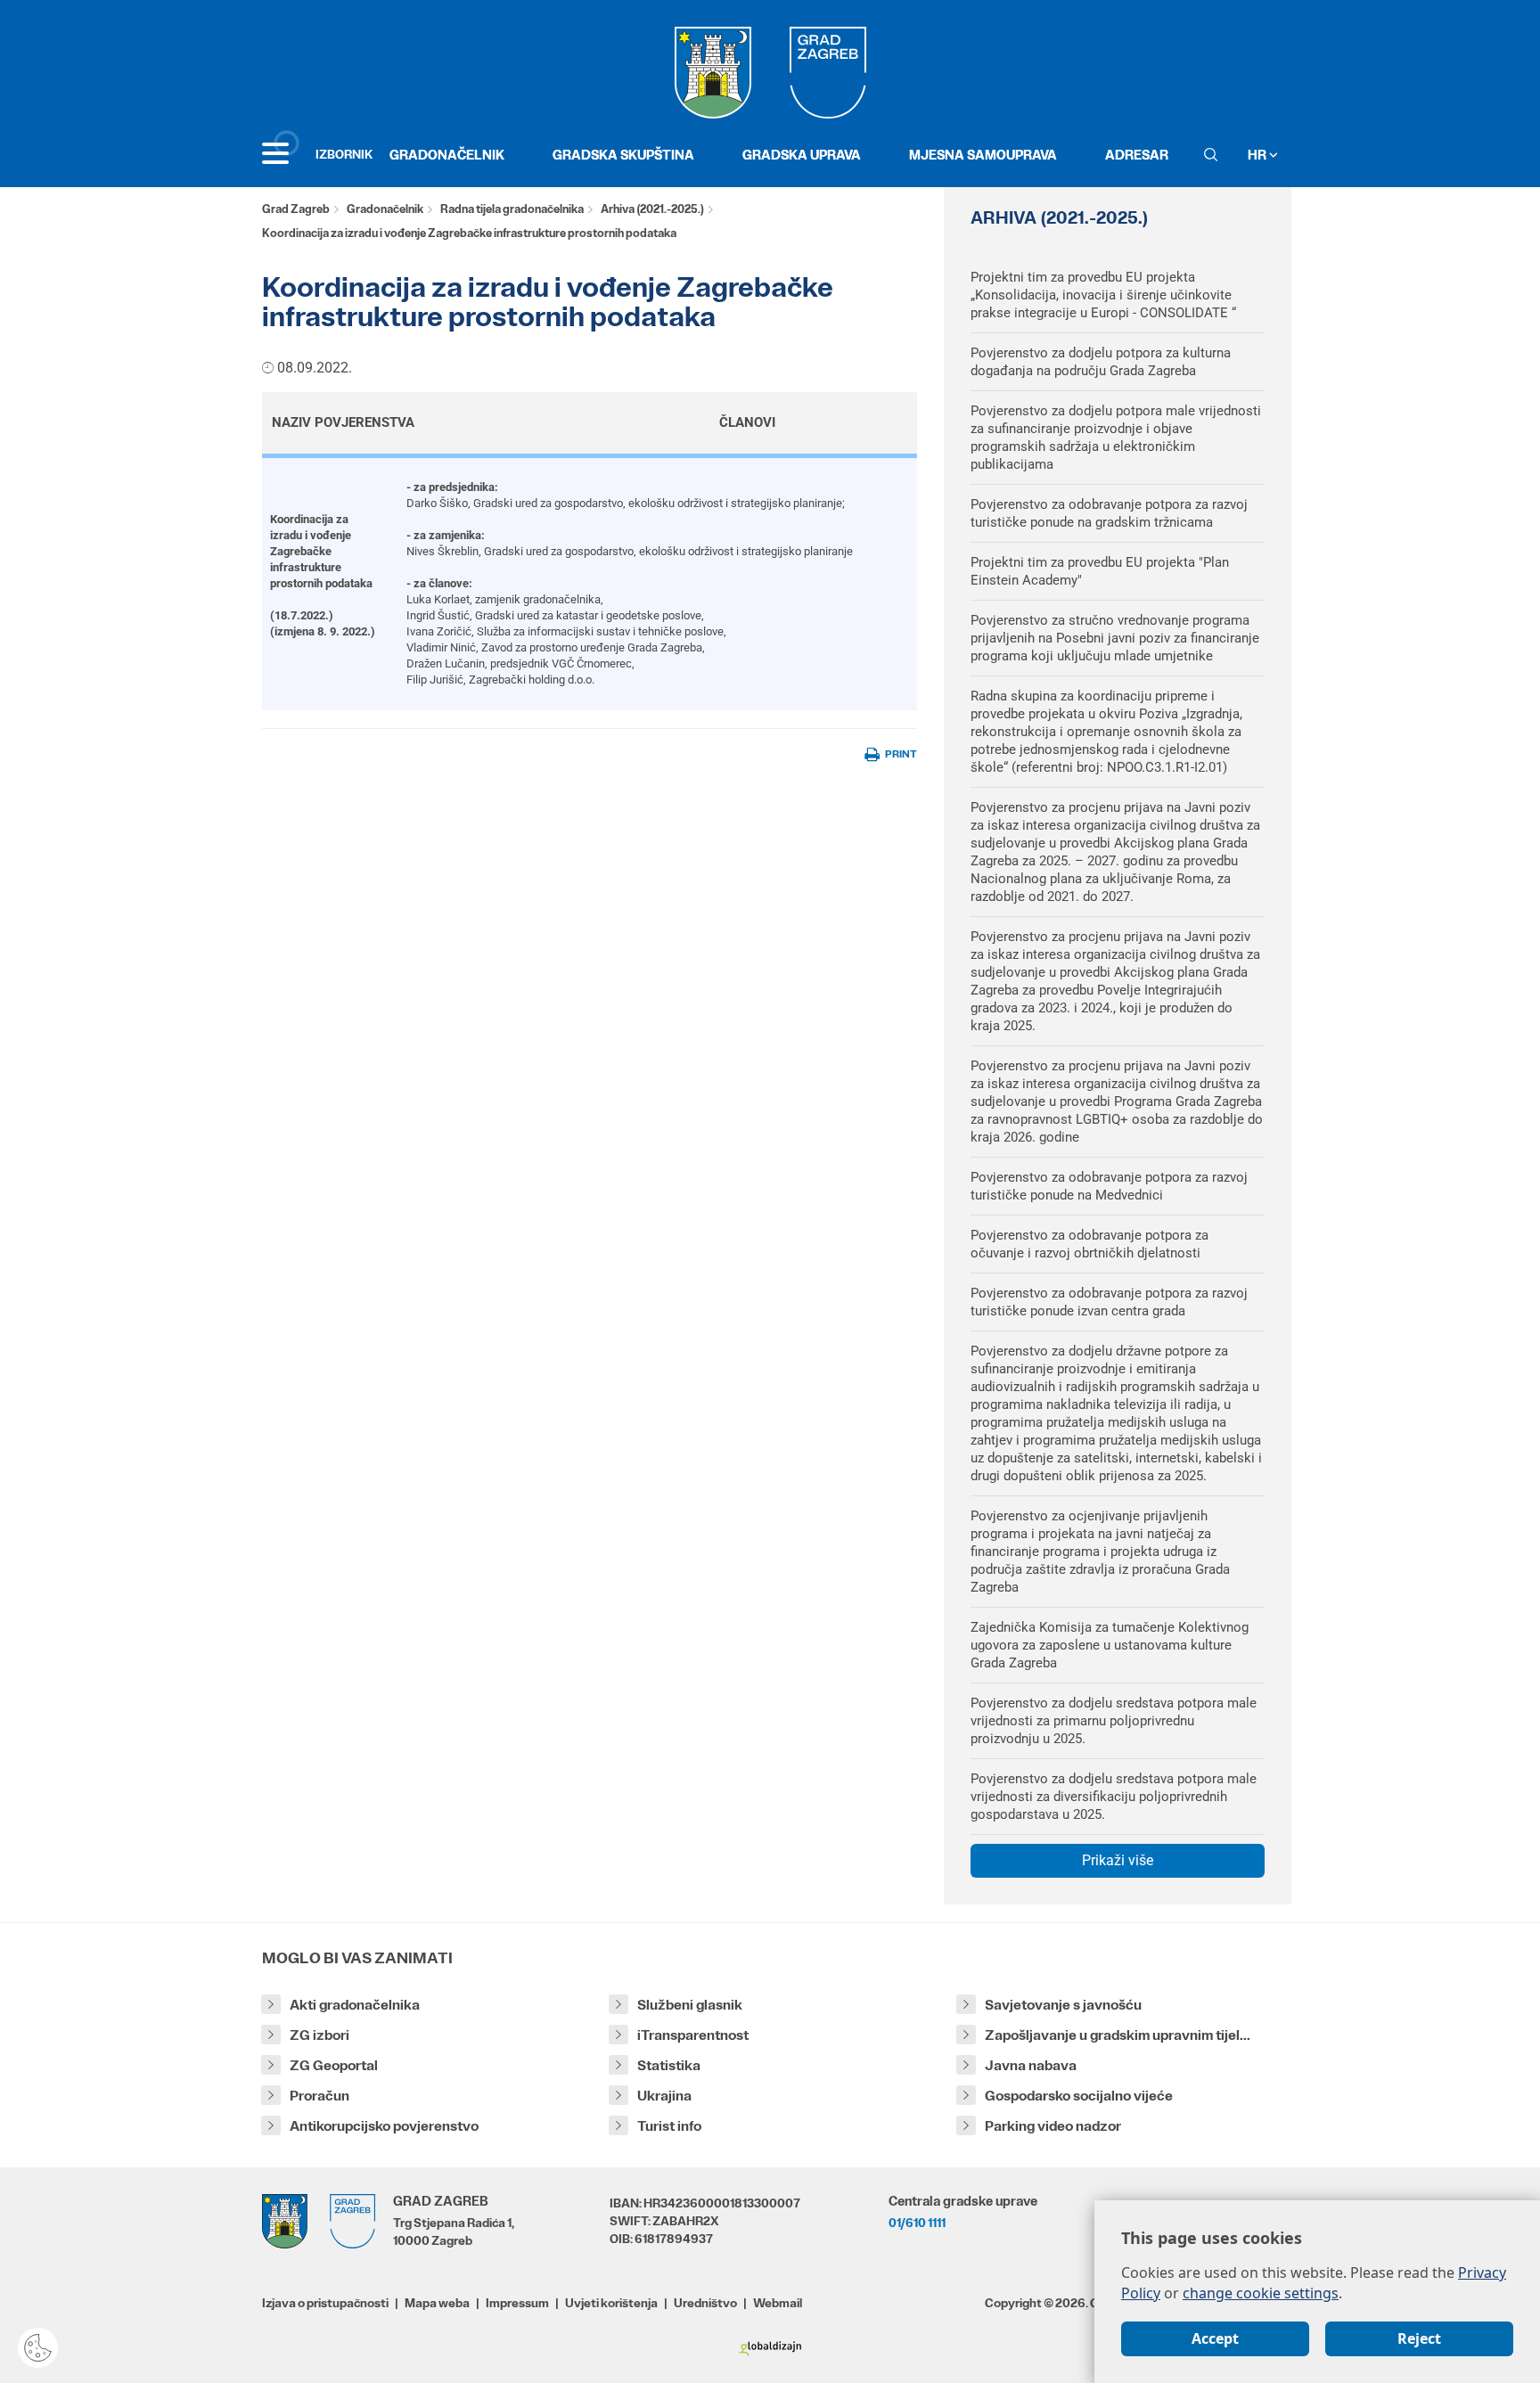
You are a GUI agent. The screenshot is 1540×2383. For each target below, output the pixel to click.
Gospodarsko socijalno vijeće (1079, 2096)
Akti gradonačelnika (355, 2005)
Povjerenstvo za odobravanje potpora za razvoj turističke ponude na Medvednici (1109, 1186)
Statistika (669, 2065)
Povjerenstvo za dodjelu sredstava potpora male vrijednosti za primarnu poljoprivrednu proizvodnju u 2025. (1114, 1721)
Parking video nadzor (1053, 2126)
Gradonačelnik (447, 155)
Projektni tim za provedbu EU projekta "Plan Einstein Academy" (1100, 571)
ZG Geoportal (334, 2065)
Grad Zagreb (296, 209)
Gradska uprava (802, 155)
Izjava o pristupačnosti (325, 2303)
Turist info (669, 2126)
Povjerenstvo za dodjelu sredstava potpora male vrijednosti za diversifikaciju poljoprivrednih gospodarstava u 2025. (1114, 1797)
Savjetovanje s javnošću (1063, 2005)
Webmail (778, 2303)
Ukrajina (664, 2096)
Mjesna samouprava (983, 155)
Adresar (1137, 155)
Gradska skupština (623, 155)
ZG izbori (319, 2035)
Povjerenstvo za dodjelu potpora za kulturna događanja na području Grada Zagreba (1101, 362)
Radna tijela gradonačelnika (512, 209)
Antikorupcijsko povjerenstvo (384, 2126)
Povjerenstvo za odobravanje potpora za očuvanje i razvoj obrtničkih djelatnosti (1089, 1244)
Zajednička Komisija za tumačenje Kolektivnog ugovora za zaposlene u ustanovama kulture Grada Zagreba (1110, 1645)
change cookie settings (1261, 2293)
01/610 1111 (917, 2223)
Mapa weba (437, 2303)
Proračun (319, 2096)
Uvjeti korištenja (611, 2303)
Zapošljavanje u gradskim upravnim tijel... (1118, 2035)
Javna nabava (1031, 2065)
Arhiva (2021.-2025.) (652, 209)
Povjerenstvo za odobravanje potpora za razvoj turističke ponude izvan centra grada (1109, 1302)
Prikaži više (1118, 1860)
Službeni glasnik (690, 2005)
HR (1258, 155)
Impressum (517, 2303)
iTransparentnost (693, 2035)
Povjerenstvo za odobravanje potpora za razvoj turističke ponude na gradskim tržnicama (1109, 513)
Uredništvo (705, 2303)
